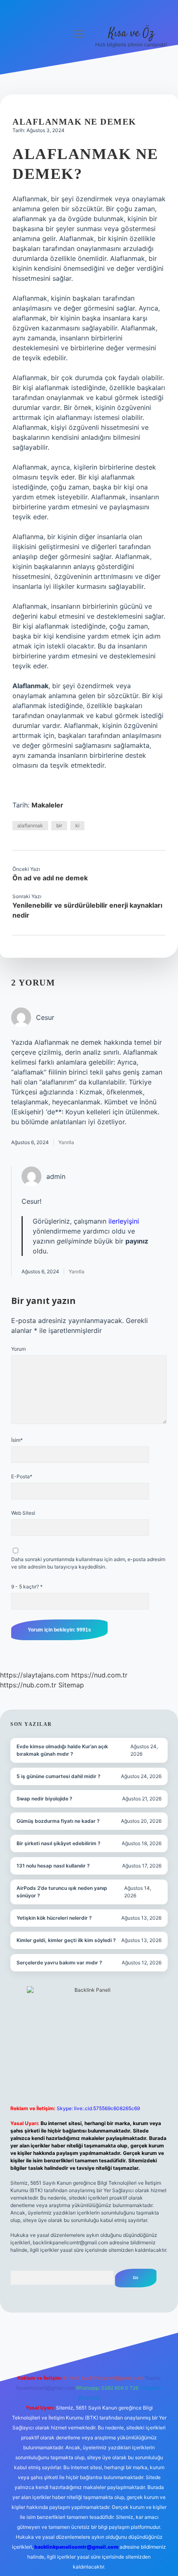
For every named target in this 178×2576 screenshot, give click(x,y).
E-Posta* (22, 1476)
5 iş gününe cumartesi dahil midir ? (59, 1776)
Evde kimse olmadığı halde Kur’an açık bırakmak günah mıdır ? (62, 1750)
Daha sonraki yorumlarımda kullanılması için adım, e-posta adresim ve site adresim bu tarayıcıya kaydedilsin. (88, 1563)
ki (77, 825)
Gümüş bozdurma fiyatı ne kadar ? (58, 1821)
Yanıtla (66, 1142)
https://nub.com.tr (28, 1685)
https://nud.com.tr (99, 1675)
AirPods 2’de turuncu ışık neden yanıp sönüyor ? (62, 1892)
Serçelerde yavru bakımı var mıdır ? (59, 1963)
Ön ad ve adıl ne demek (50, 878)
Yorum (18, 1349)
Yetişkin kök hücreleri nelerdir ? (54, 1918)
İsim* (17, 1440)
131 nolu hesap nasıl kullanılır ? (53, 1866)
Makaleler (47, 805)
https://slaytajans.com (35, 1675)
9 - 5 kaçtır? (27, 1587)
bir (59, 825)
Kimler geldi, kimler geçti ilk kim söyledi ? (66, 1940)
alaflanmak (30, 825)
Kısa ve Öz (131, 34)
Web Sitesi (23, 1513)
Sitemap (71, 1685)
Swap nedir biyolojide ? (44, 1799)
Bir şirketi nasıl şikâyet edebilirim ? (59, 1843)
